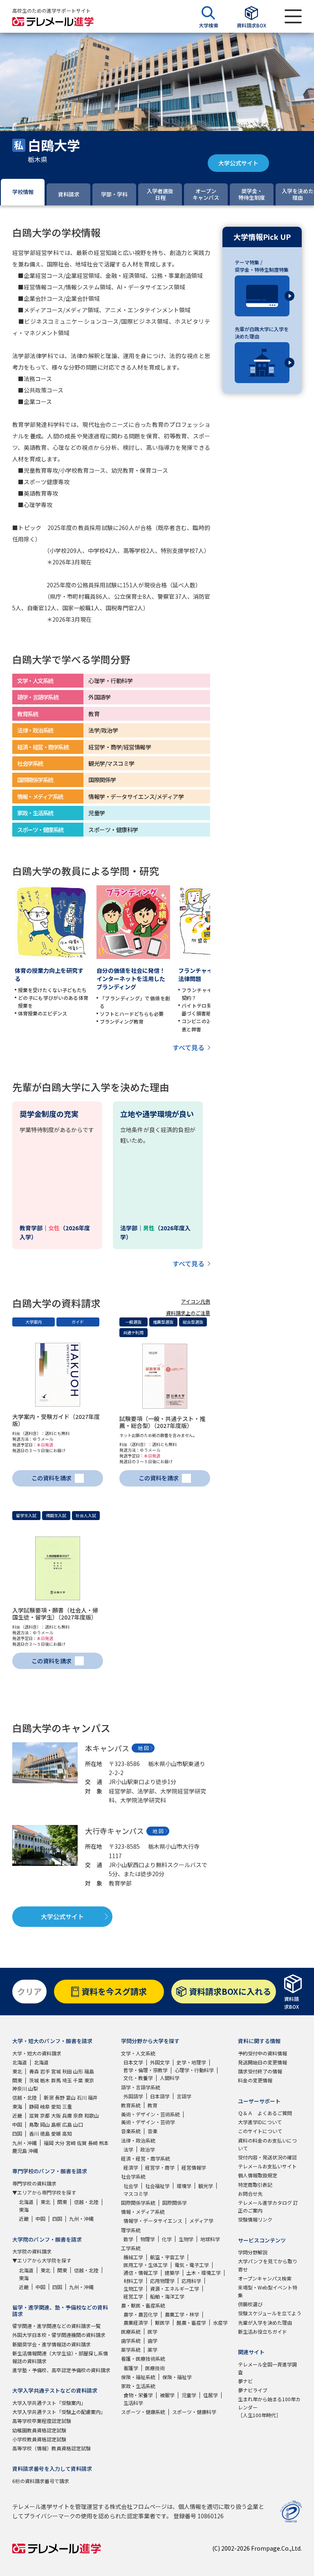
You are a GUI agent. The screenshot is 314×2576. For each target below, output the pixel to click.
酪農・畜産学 (191, 2322)
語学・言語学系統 (141, 2087)
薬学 (153, 2349)
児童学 (189, 2395)
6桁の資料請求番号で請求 (41, 2481)
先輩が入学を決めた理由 (265, 2322)
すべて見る (188, 1047)
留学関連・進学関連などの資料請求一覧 (56, 2326)
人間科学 (170, 2078)
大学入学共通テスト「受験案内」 (49, 2403)
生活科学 (133, 2403)
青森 (34, 2071)
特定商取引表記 (255, 2185)
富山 (71, 2097)
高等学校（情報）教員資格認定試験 (52, 2448)
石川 (82, 2097)
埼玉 (67, 2080)
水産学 (220, 2322)
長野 (60, 2097)
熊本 (104, 2143)
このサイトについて (260, 2131)
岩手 (45, 2071)
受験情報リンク (255, 2219)
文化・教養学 (138, 2078)
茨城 (34, 2080)
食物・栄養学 (138, 2395)
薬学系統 (131, 2349)
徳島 (45, 2133)
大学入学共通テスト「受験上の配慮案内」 (59, 2412)
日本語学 (160, 2096)
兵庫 (67, 2115)
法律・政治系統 (138, 2140)
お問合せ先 (250, 2194)
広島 (67, 2124)
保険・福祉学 (177, 2377)
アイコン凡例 (196, 1301)
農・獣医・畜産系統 (143, 2305)
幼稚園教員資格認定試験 (39, 2430)
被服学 (167, 2395)
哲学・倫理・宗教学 (146, 2070)
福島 (89, 2071)
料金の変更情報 (255, 2080)
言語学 (184, 2096)
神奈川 (20, 2088)
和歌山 (92, 2115)
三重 (67, 2106)
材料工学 (133, 2281)
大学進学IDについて (260, 2122)
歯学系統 (131, 2340)
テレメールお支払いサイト (267, 2166)
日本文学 (133, 2062)
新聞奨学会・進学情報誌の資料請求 (52, 2344)
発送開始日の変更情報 (262, 2062)
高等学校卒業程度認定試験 (42, 2421)
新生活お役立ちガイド (262, 2331)
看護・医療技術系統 (143, 2358)
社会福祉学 (157, 2186)
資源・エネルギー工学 (175, 2288)
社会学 (131, 2186)
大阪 (56, 2115)
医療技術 (155, 2368)
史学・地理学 (191, 2062)
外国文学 (160, 2062)
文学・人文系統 (138, 2053)
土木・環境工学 (204, 2273)
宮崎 (71, 2143)
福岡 (49, 2143)
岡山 (45, 2124)
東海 (17, 2106)
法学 (128, 2149)
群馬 (56, 2080)
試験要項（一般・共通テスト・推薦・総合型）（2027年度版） (162, 1422)
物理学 (148, 2239)
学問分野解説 (253, 2252)
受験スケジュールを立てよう (270, 2313)
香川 (34, 2133)
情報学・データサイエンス (153, 2221)
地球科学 (210, 2239)
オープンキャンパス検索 (265, 2278)
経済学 (131, 2167)
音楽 (153, 2131)
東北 (17, 2071)
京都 (45, 2115)
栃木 (45, 2080)
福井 (93, 2097)
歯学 (153, 2340)
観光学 (206, 2186)
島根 (56, 2124)
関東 (17, 2080)
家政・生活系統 (138, 2386)
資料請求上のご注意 (188, 1313)
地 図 (143, 1748)
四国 (17, 2133)
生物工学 (133, 2288)
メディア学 (201, 2221)
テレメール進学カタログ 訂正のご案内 (268, 2206)
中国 (17, 2124)
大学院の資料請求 (32, 2251)
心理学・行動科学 (194, 2070)
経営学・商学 (160, 2167)
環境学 (184, 2186)
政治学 (148, 2149)
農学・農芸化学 (141, 2314)
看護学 (131, 2368)
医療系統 (131, 2331)
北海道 (20, 2062)
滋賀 (34, 2115)
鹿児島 (20, 2151)
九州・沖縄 (25, 2143)
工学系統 (131, 2248)
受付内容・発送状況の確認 (267, 2157)
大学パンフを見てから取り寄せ (268, 2265)
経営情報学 (194, 2167)
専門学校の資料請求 (34, 2183)
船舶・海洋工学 (167, 2296)
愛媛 (56, 2133)
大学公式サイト (238, 163)
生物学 (186, 2239)
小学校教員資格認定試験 (39, 2439)
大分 (60, 2143)
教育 (153, 2105)
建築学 (172, 2273)
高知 (67, 2133)
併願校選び (250, 2304)
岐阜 (45, 2106)
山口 (78, 2124)
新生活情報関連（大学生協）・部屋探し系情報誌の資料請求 (60, 2357)
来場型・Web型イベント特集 (268, 2291)
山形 (78, 2071)
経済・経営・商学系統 (146, 2158)
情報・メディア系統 (143, 2212)
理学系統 (131, 2230)
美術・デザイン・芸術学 (148, 2122)
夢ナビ (245, 2381)
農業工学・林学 (182, 2314)
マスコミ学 (136, 2194)
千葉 (78, 2080)
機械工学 (133, 2257)
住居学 (211, 2395)
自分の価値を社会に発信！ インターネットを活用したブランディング (134, 979)
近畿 (17, 2115)
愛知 (56, 2106)
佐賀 (82, 2143)
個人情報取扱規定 (258, 2175)
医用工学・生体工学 (146, 2265)
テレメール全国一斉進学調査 (267, 2368)
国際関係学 (175, 2203)
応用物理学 (162, 2281)
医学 (153, 2331)
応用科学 (191, 2281)
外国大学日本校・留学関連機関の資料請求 (59, 2335)
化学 (167, 2239)
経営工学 (133, 2296)
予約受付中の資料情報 (262, 2053)
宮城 (56, 2071)
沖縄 (33, 2151)
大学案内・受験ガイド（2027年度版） (56, 1420)
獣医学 (162, 2322)
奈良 (78, 2115)
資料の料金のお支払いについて (267, 2144)
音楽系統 (131, 2131)
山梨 (33, 2088)
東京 (89, 2080)
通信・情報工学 (141, 2273)
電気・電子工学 (192, 2265)
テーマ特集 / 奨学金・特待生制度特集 (262, 266)
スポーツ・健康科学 (194, 2412)
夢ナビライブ (253, 2390)
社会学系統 (133, 2176)
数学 (128, 2239)
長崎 (93, 2143)
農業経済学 (136, 2322)
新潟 (49, 2097)
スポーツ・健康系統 (143, 2412)
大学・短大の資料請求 (37, 2053)
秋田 (67, 2071)
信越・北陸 (25, 2097)
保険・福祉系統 (138, 2377)
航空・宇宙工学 (167, 2257)
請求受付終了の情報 (260, 2071)
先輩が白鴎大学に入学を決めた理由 (262, 333)
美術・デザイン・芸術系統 (150, 2114)
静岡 (34, 2106)
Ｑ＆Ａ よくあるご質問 (265, 2113)
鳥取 (34, 2124)
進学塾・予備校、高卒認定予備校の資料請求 (61, 2370)
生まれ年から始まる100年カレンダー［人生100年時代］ (269, 2407)
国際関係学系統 (138, 2203)
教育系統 (131, 2105)
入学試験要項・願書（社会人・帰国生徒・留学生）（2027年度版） (55, 1614)
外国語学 (133, 2096)
